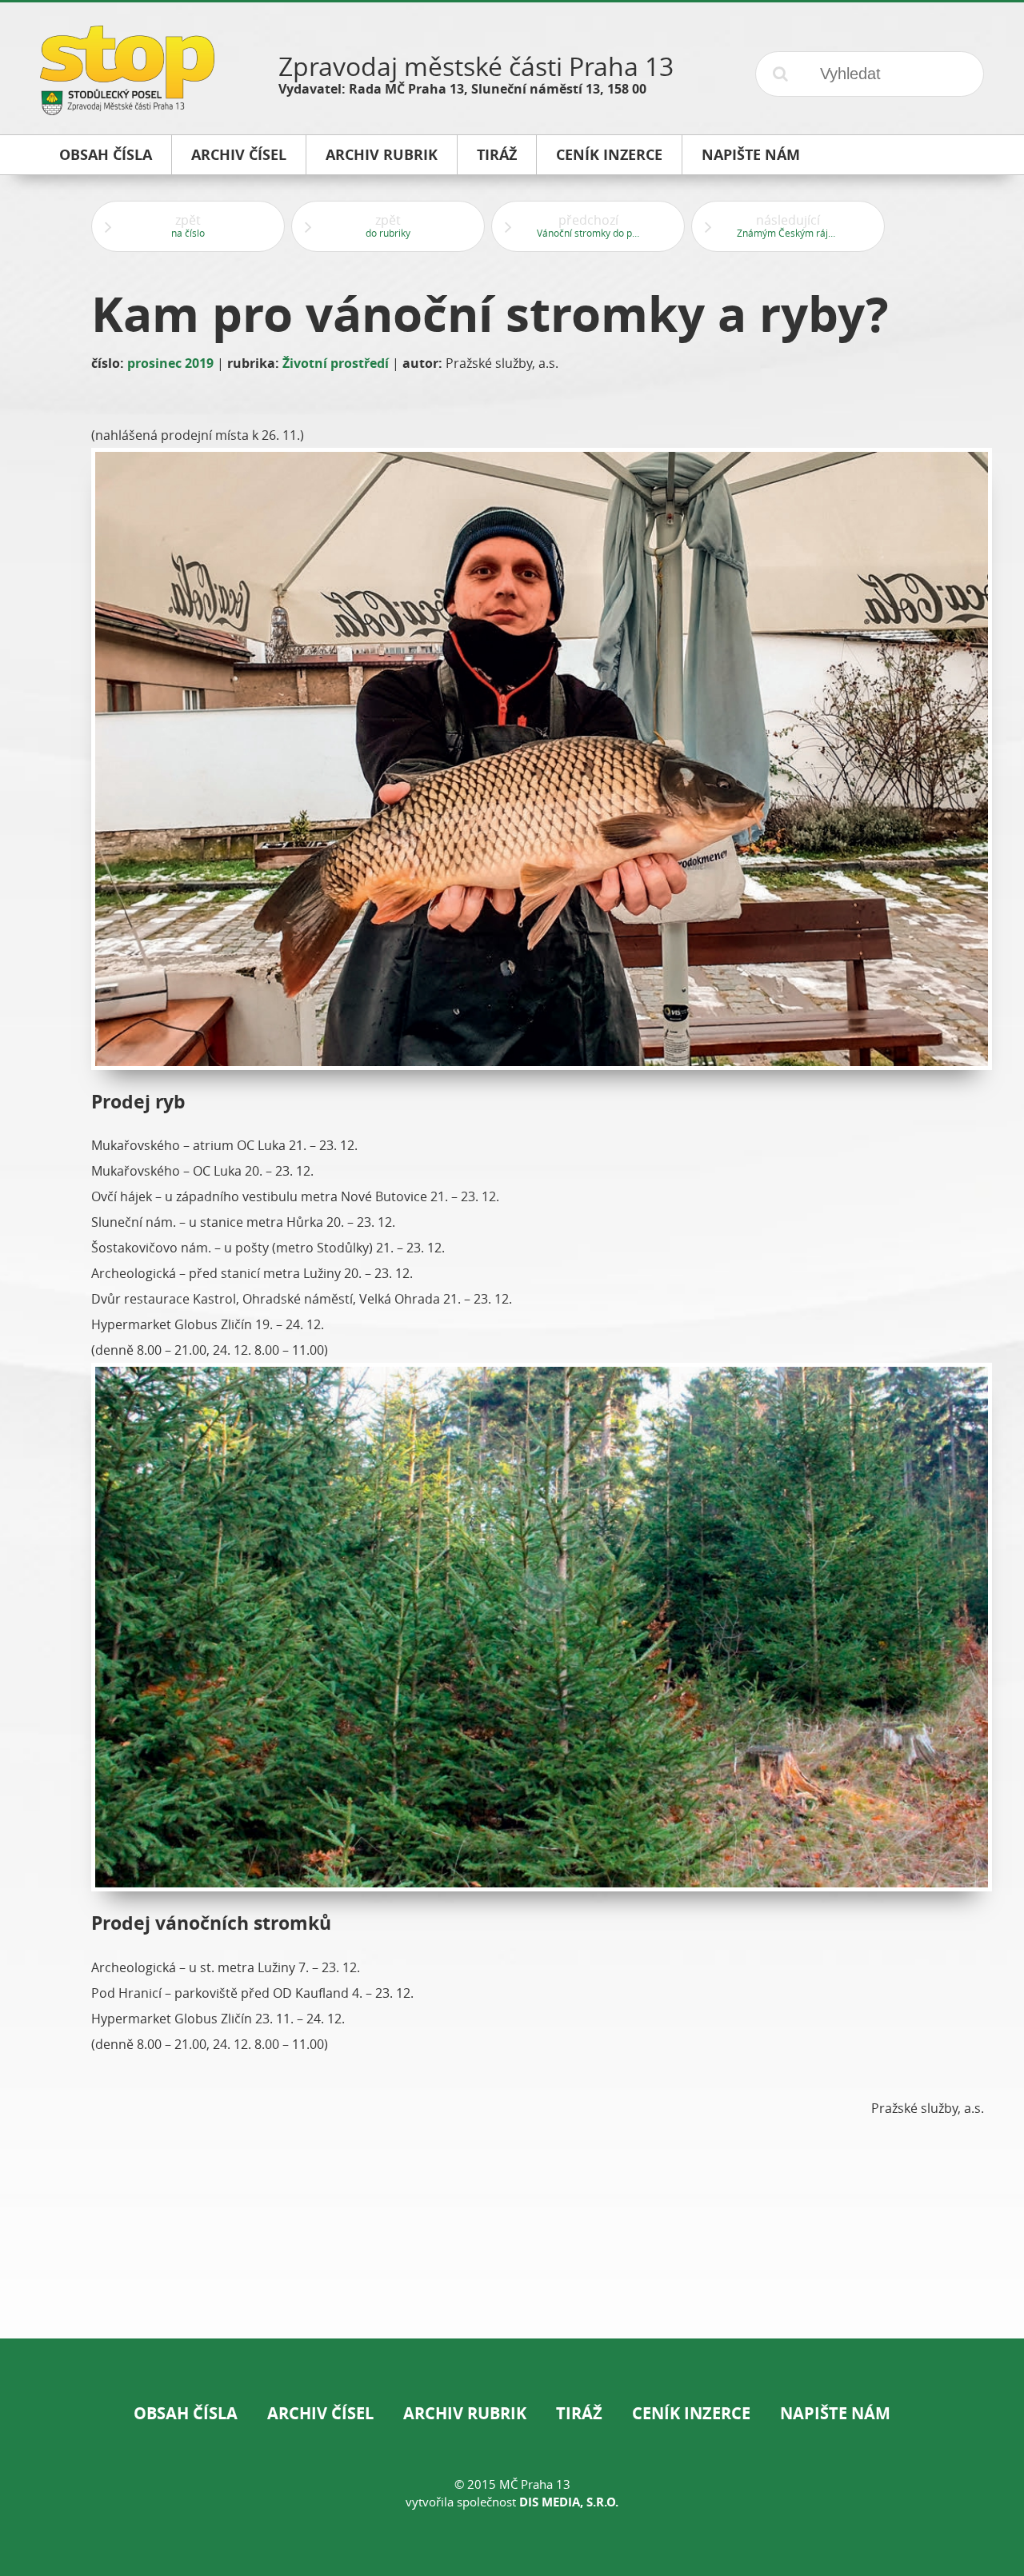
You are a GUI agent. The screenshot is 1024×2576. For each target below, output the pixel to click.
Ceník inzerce (691, 2413)
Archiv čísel (320, 2413)
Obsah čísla (186, 2413)
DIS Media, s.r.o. (569, 2502)
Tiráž (579, 2413)
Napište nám (835, 2413)
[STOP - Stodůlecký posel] (127, 109)
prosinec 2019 (170, 363)
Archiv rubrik (465, 2413)
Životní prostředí (336, 363)
